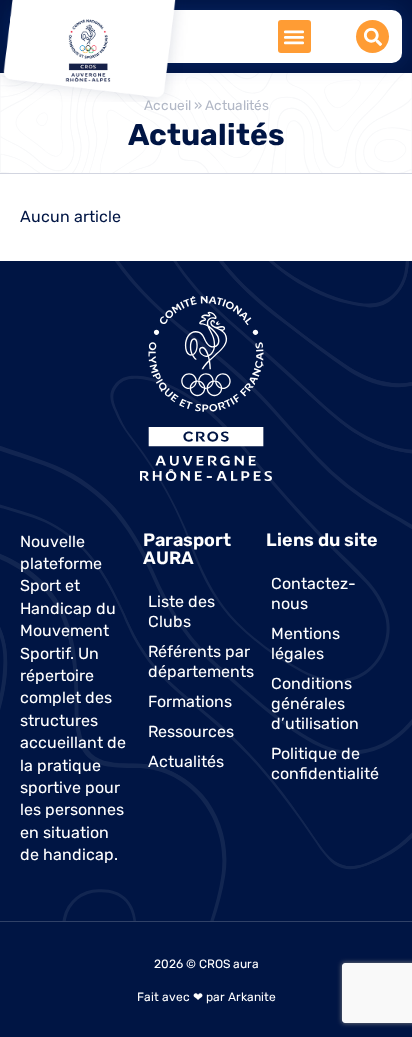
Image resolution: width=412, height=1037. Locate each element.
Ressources (191, 731)
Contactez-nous (313, 593)
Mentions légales (305, 643)
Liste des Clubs (181, 611)
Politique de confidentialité (325, 763)
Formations (190, 701)
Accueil (167, 105)
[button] (294, 36)
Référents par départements (201, 661)
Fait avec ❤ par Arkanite (206, 997)
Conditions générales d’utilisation (315, 703)
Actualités (186, 761)
